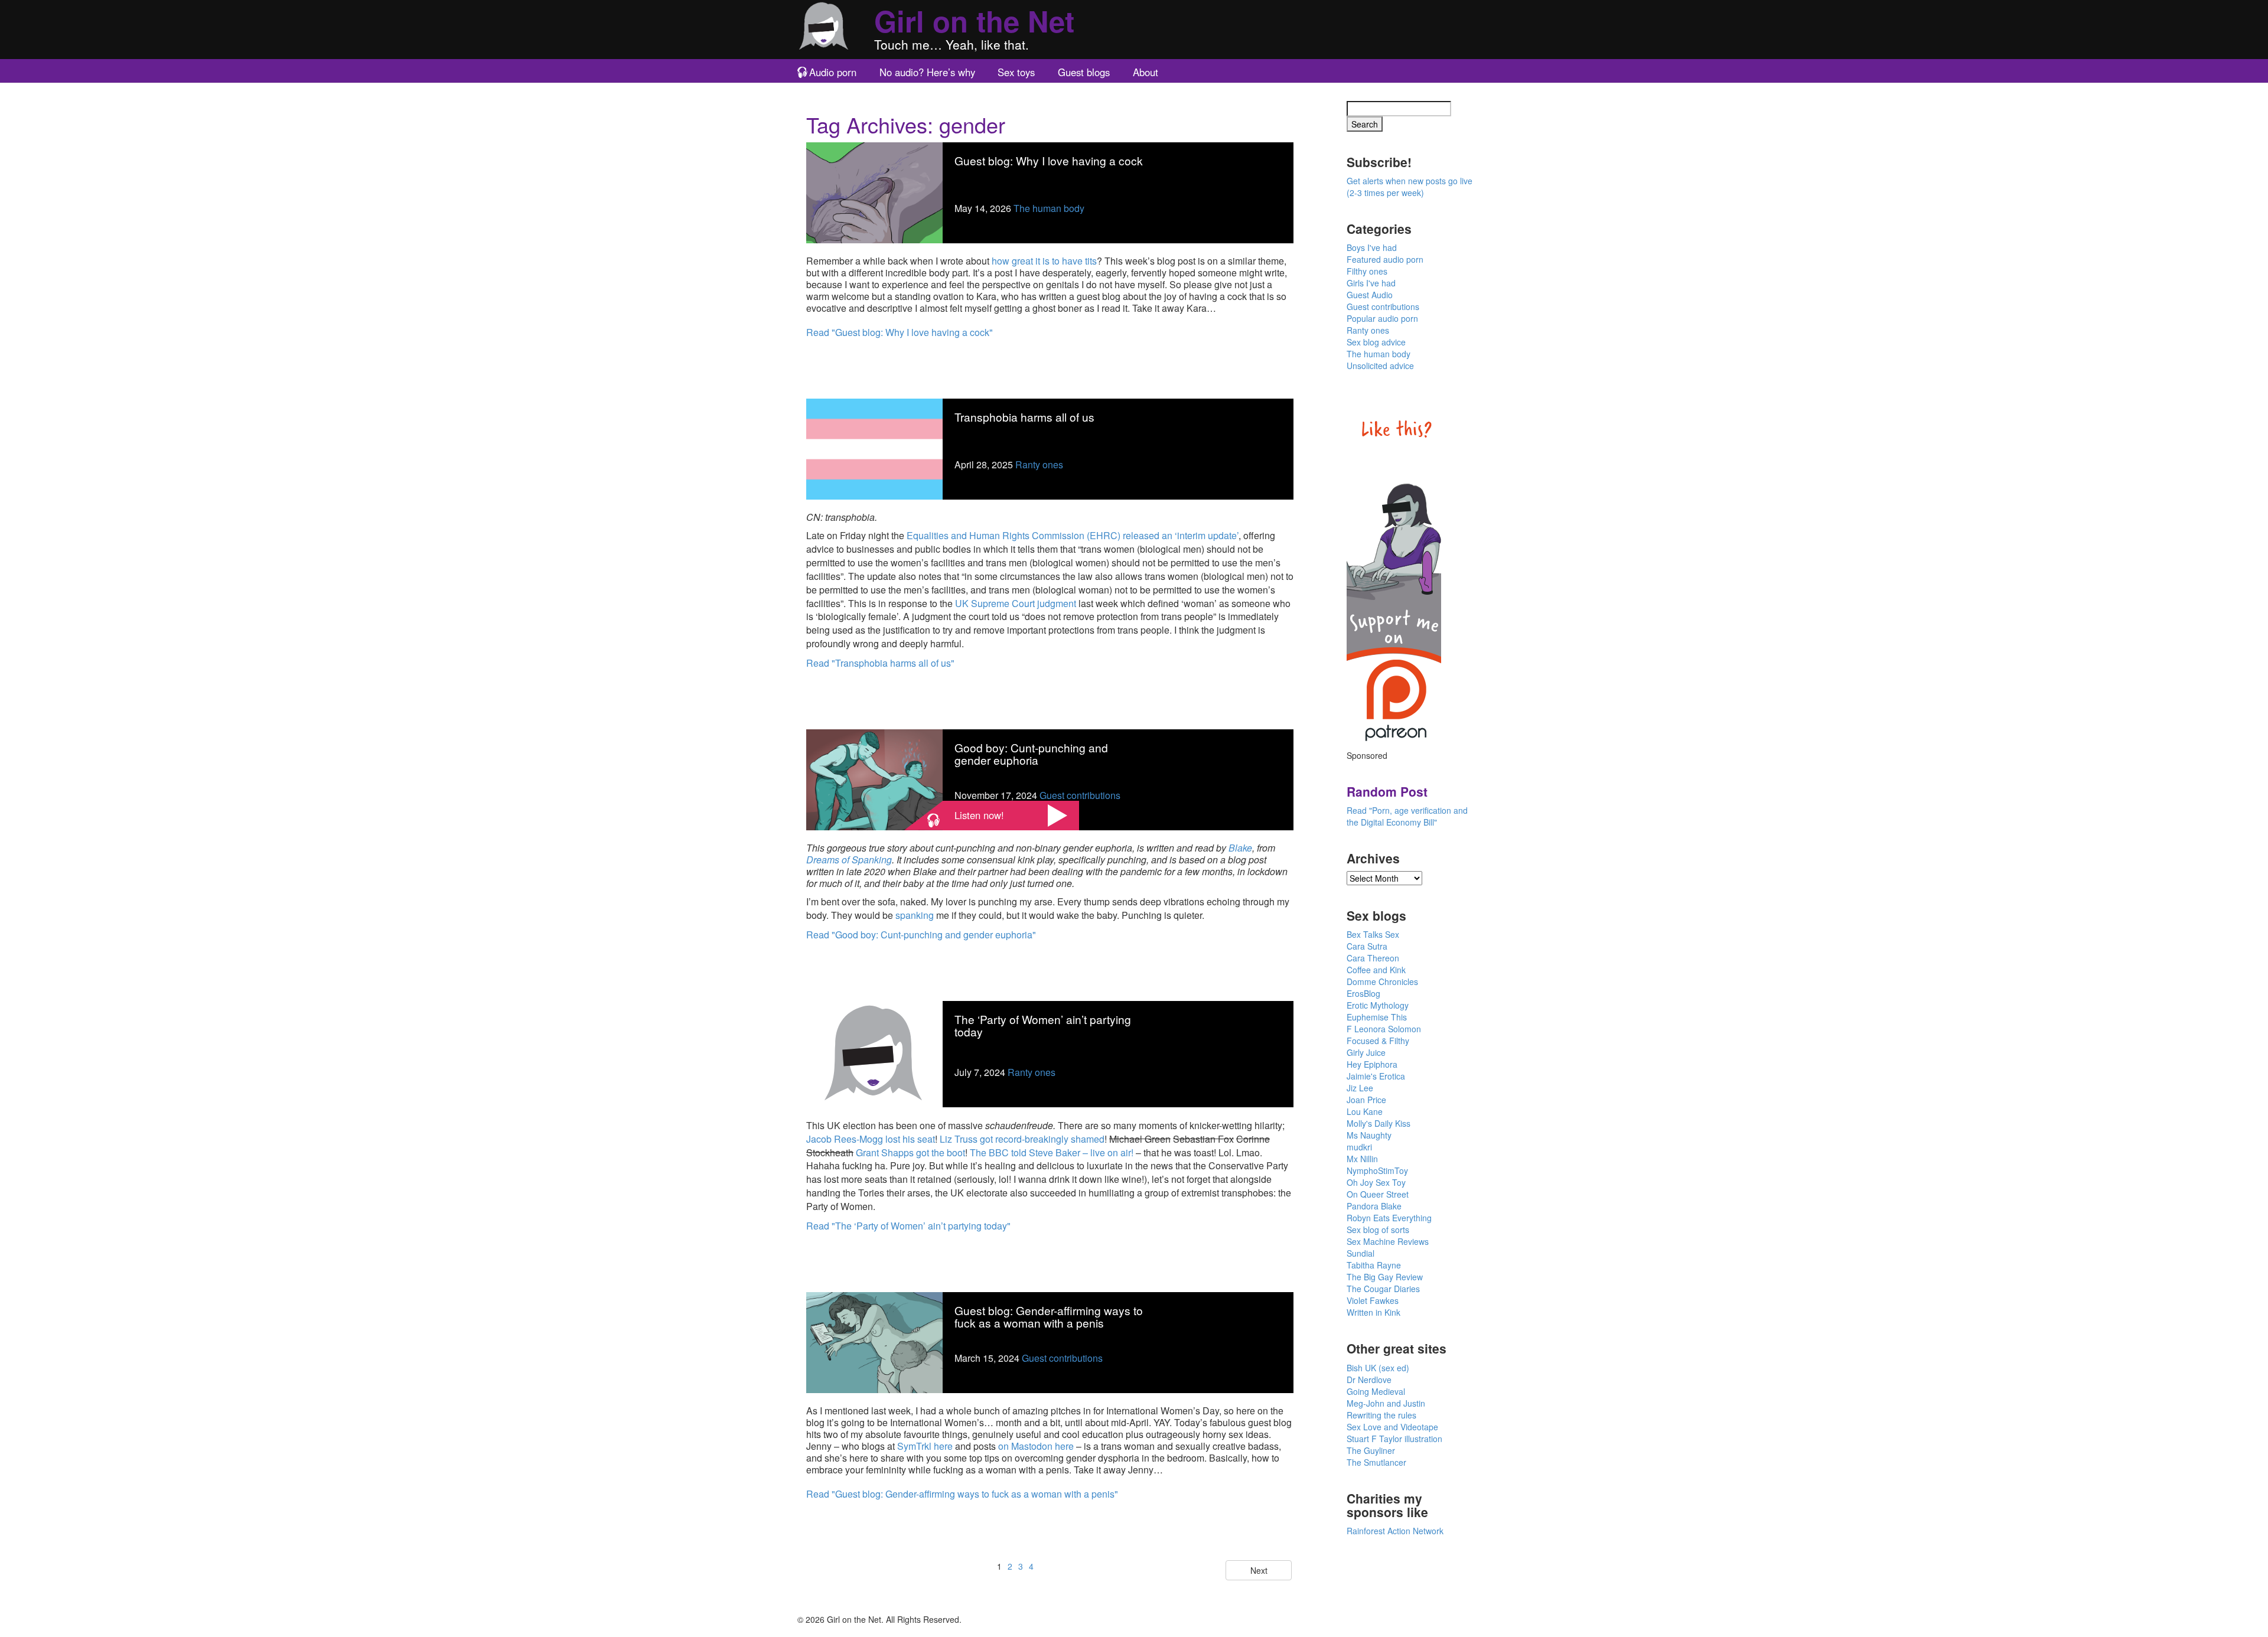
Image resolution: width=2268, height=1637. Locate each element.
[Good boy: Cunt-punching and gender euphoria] (874, 779)
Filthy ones (1367, 271)
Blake (1240, 848)
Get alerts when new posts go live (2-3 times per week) (1410, 187)
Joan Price (1366, 1100)
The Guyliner (1371, 1450)
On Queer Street (1378, 1194)
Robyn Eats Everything (1389, 1218)
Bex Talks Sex (1373, 934)
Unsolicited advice (1380, 366)
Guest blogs (1084, 72)
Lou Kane (1365, 1111)
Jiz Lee (1360, 1088)
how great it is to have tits (1044, 261)
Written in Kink (1373, 1312)
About (1146, 72)
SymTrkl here (925, 1446)
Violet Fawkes (1373, 1300)
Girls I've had (1371, 283)
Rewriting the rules (1381, 1415)
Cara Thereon (1373, 958)
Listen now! (979, 815)
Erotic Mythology (1378, 1005)
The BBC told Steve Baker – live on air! (1052, 1152)
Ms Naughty (1369, 1135)
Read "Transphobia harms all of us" (880, 663)
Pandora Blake (1374, 1206)
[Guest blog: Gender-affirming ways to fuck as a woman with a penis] (874, 1341)
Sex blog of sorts (1378, 1230)
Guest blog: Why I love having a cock (1049, 160)
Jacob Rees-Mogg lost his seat (871, 1139)
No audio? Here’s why (927, 72)
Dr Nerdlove (1369, 1380)
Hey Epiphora (1372, 1064)
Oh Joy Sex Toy (1376, 1182)
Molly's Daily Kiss (1379, 1123)
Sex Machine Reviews (1388, 1241)
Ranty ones (1039, 464)
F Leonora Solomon (1384, 1029)
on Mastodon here (1036, 1446)
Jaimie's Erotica (1376, 1076)
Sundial (1361, 1253)
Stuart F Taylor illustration (1394, 1439)
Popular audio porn (1382, 318)
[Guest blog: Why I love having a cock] (874, 192)
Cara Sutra (1367, 946)
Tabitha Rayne (1374, 1265)
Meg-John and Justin (1386, 1403)
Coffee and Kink (1376, 970)
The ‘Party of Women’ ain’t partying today (1043, 1025)
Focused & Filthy (1378, 1041)
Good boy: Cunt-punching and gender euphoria (1031, 754)
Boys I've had (1372, 247)
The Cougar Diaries (1383, 1289)
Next (1259, 1570)
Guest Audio (1370, 295)
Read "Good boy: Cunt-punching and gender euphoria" (921, 935)
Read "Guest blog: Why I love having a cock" (900, 332)
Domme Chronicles (1382, 981)
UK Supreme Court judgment (1016, 603)
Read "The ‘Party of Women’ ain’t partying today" (908, 1226)
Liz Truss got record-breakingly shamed (1022, 1139)
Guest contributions (1080, 795)
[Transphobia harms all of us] (874, 448)
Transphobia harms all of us (1024, 417)
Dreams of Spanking (849, 860)
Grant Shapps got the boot (910, 1152)
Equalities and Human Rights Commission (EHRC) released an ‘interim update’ (1073, 535)
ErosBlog (1363, 993)
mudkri (1359, 1147)
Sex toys (1016, 72)
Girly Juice (1366, 1052)
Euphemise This (1377, 1017)
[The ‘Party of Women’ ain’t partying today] (874, 1053)
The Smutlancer (1376, 1462)
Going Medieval (1376, 1391)
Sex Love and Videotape (1392, 1427)
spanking (915, 915)
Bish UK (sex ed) (1378, 1368)
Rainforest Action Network (1395, 1531)
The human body (1049, 208)
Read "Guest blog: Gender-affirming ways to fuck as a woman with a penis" (962, 1494)
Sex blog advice (1376, 342)
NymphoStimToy (1377, 1170)
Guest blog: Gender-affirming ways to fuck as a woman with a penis (1049, 1316)
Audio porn (833, 72)
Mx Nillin (1362, 1159)
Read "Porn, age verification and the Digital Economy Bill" (1407, 816)
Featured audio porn (1385, 259)
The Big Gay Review (1385, 1277)
